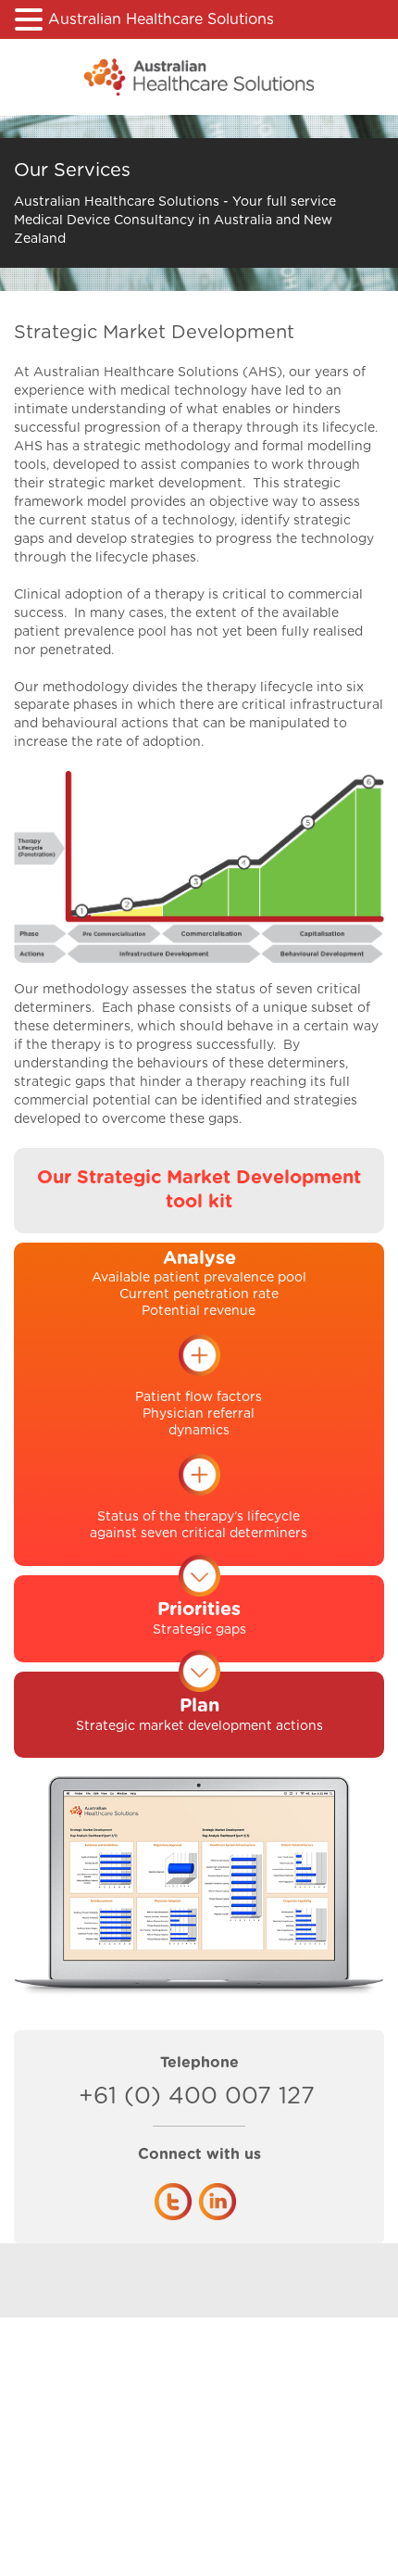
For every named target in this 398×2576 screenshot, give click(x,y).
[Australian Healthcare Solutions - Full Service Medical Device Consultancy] (199, 77)
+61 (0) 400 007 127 (125, 2096)
